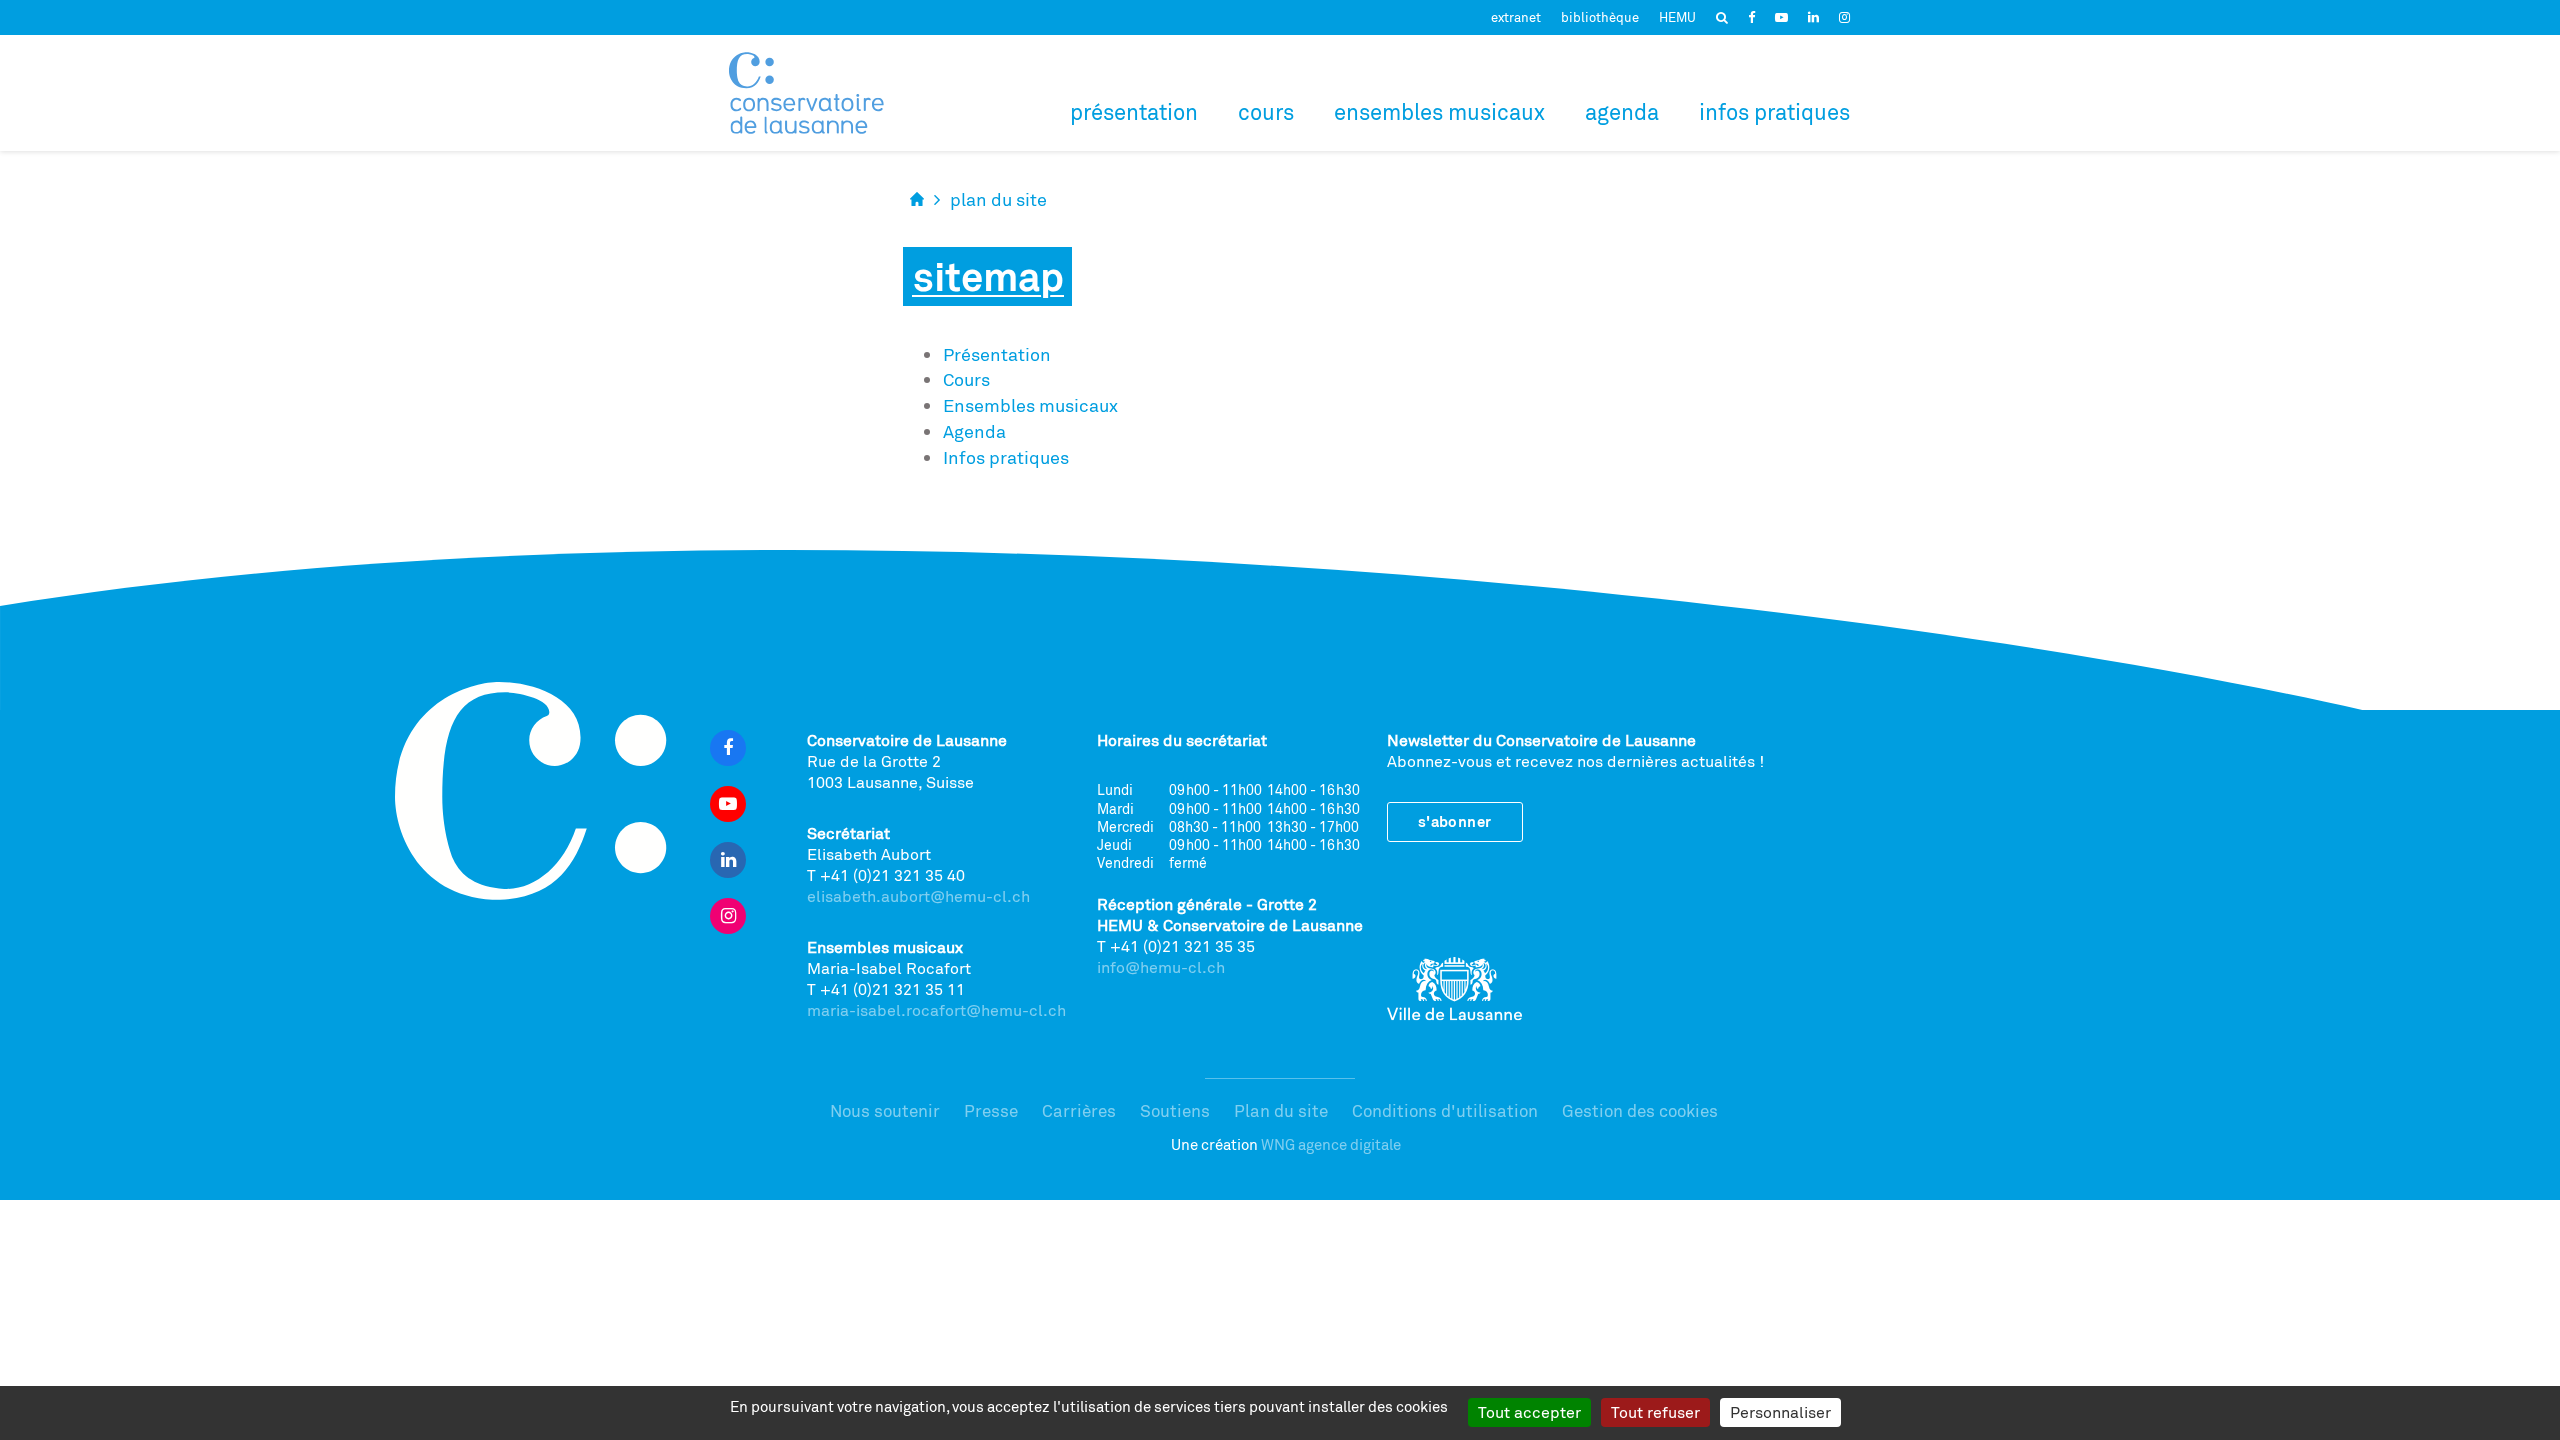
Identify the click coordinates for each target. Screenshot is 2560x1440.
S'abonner (1455, 821)
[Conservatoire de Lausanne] (806, 93)
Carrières (1079, 1110)
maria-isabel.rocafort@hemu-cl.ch (936, 1010)
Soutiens (1175, 1110)
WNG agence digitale (1331, 1144)
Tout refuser (1655, 1412)
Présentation (1134, 111)
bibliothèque (1600, 17)
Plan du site (1281, 1110)
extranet (1516, 17)
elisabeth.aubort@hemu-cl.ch (918, 896)
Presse (991, 1110)
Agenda (1622, 111)
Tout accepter (1529, 1412)
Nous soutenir (885, 1110)
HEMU (1677, 17)
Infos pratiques (1774, 111)
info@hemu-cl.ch (1161, 967)
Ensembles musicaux (1439, 111)
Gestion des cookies (1640, 1110)
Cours (1266, 111)
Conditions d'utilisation (1445, 1110)
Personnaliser (1780, 1412)
